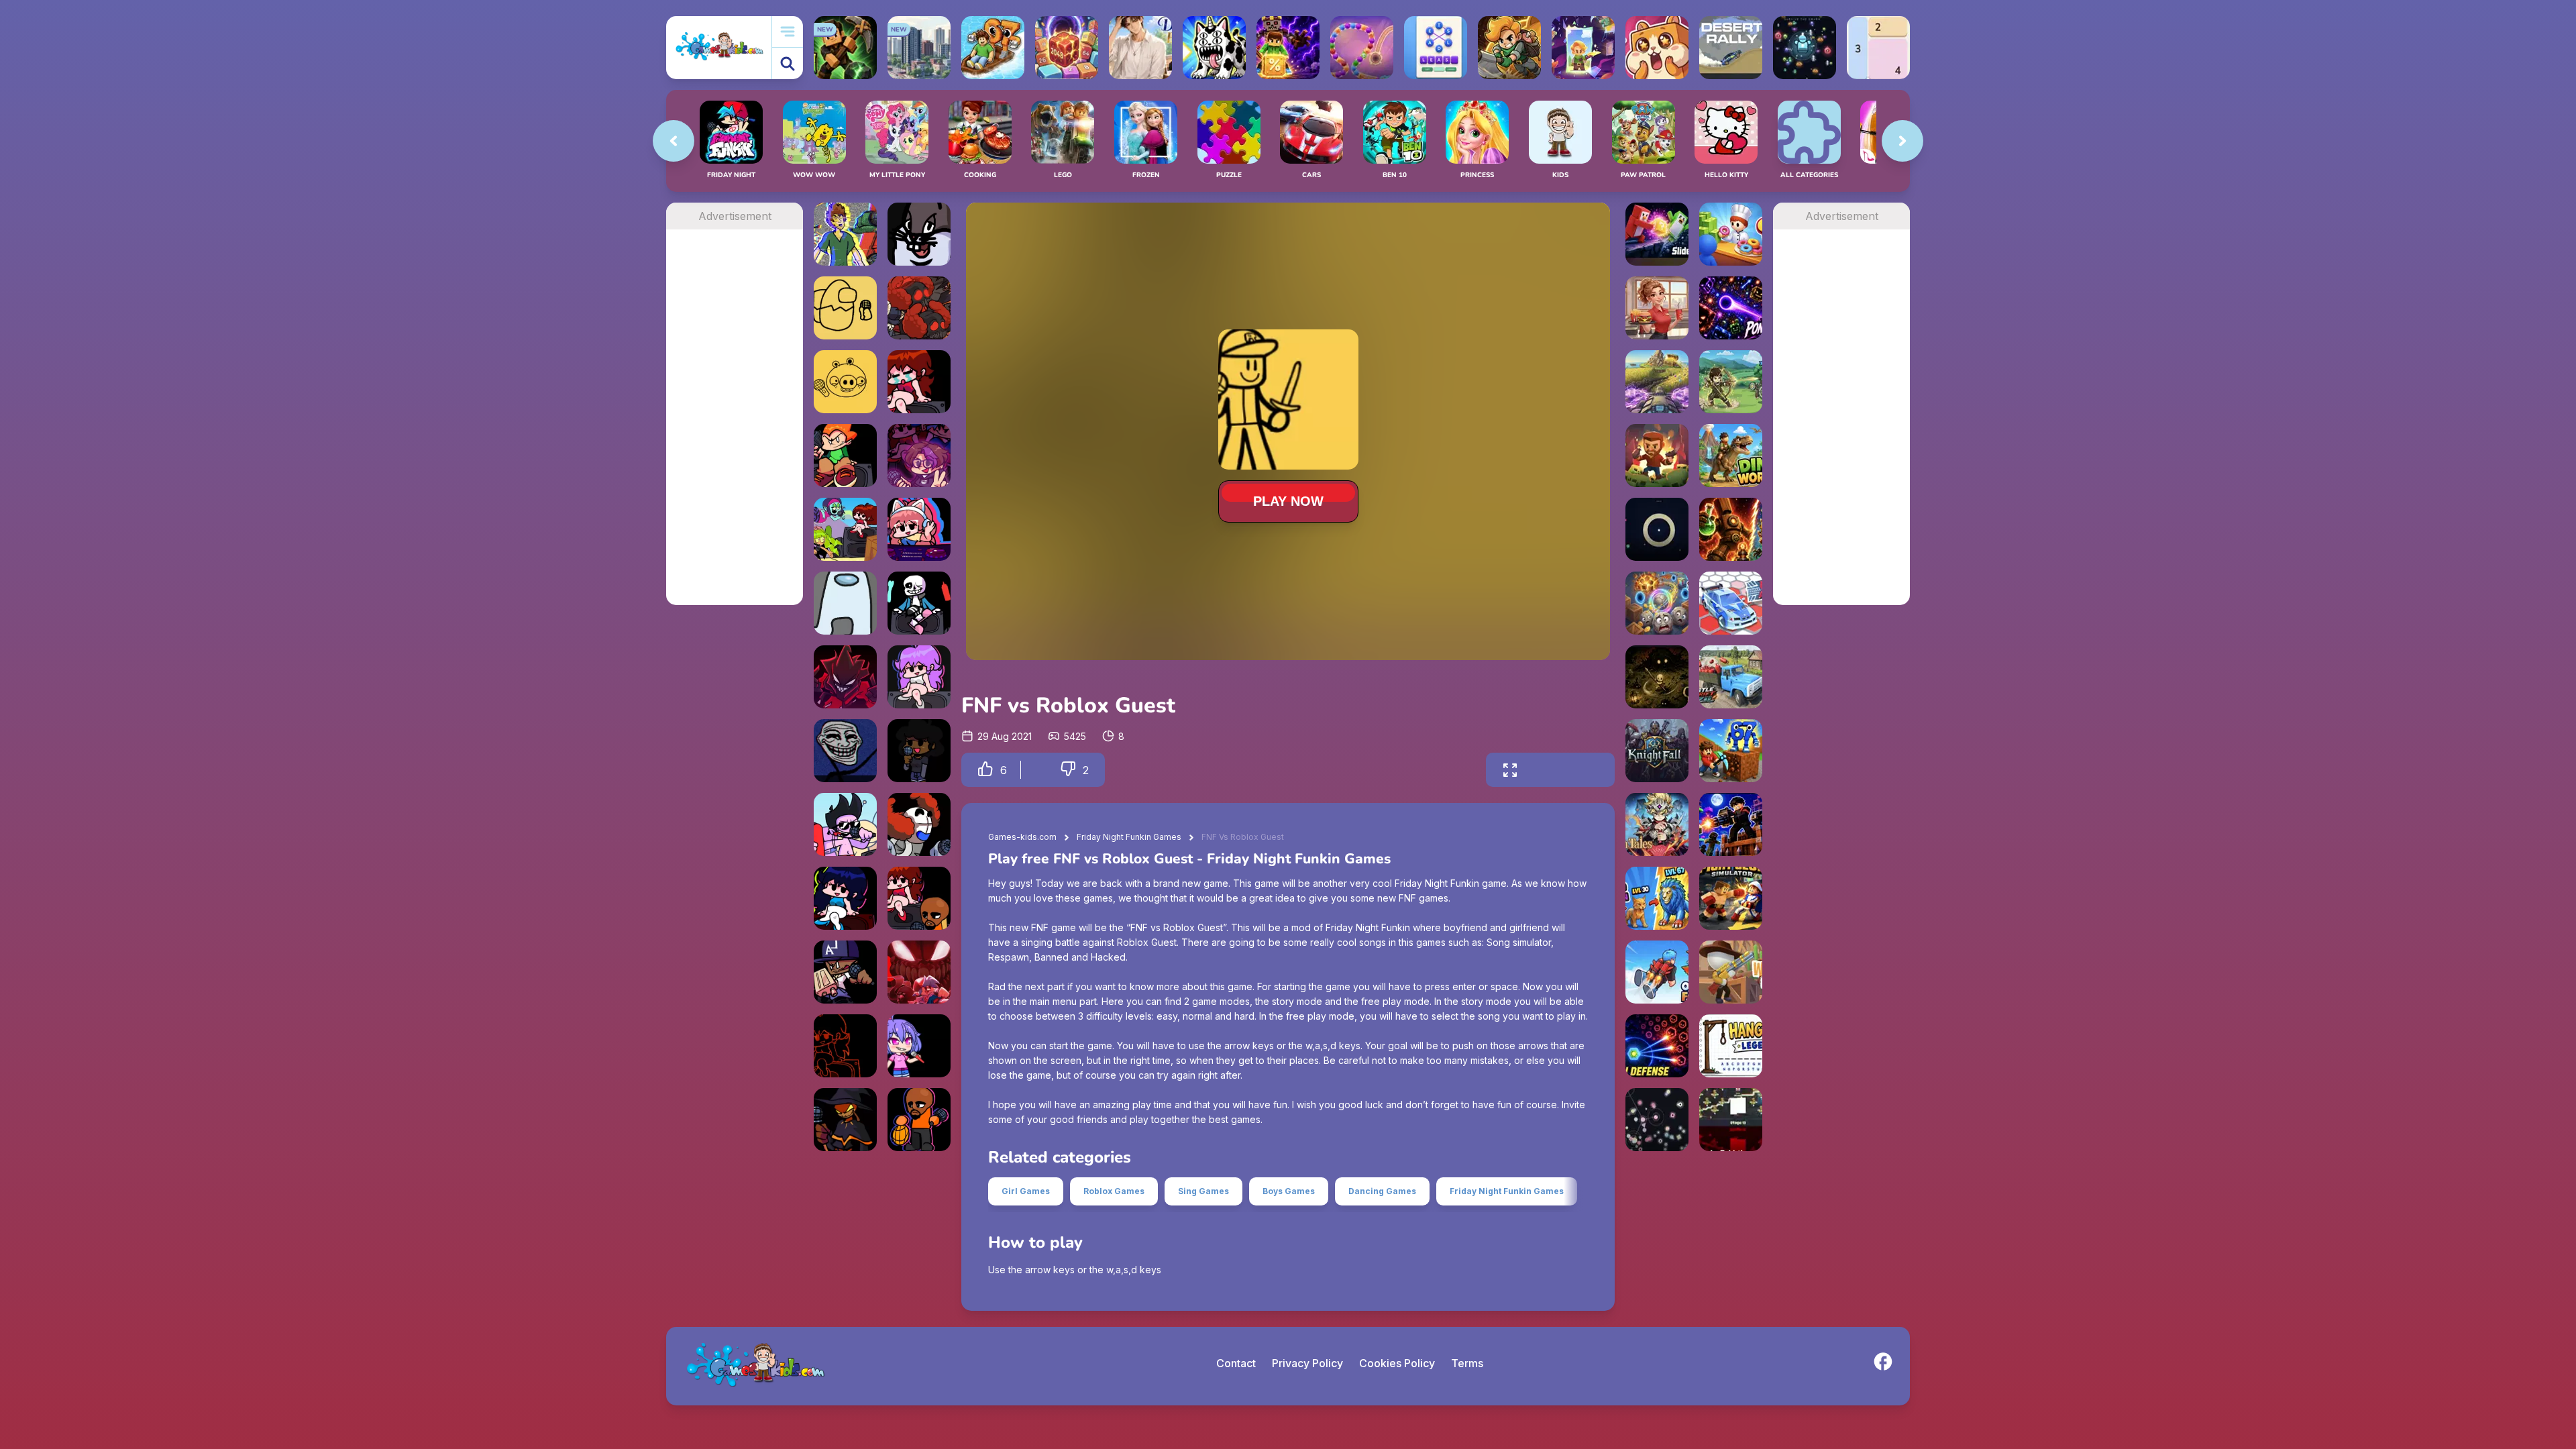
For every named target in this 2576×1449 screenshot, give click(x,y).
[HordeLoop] (1805, 48)
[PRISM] (1657, 529)
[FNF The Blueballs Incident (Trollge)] (845, 751)
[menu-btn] (788, 32)
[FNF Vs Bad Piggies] (845, 382)
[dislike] (1068, 770)
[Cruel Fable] (1657, 677)
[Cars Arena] (1731, 603)
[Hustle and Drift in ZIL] (1731, 677)
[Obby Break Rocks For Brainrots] (1731, 751)
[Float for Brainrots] (993, 48)
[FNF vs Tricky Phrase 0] (919, 824)
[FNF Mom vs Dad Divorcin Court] (919, 382)
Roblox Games (1114, 1191)
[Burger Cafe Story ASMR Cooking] (1657, 308)
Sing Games (1203, 1191)
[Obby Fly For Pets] (1657, 972)
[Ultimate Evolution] (1657, 898)
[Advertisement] (735, 431)
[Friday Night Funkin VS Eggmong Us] (845, 308)
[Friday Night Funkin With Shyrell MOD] (919, 455)
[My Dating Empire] (1140, 48)
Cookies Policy (1397, 1363)
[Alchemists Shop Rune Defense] (1731, 529)
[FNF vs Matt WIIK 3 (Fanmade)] (919, 1120)
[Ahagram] (1436, 48)
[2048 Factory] (1067, 48)
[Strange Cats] (1214, 48)
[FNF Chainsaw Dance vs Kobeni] (845, 1046)
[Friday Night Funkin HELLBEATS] (845, 898)
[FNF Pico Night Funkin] (845, 455)
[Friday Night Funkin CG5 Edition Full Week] (919, 529)
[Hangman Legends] (1731, 1046)
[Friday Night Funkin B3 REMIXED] (919, 677)
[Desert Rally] (1731, 48)
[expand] (1510, 770)
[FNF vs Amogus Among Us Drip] (845, 603)
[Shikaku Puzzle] (1878, 48)
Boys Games (1289, 1191)
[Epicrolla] (1657, 603)
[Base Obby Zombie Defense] (1731, 824)
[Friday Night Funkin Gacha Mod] (919, 1046)
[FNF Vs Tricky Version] (919, 972)
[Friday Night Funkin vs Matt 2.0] (919, 898)
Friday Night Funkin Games (1129, 837)
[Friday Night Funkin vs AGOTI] (845, 677)
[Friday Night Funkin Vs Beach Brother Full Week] (845, 824)
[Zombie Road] (1657, 455)
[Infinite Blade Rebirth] (1731, 1120)
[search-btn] (788, 63)
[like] (985, 770)
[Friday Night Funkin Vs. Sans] (919, 603)
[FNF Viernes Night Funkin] (845, 529)
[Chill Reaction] (1657, 1120)
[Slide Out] (1657, 234)
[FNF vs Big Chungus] (919, 234)
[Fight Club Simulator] (1731, 898)
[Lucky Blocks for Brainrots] (1288, 48)
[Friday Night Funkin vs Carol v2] (919, 751)
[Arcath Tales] (1657, 824)
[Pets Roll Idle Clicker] (1657, 48)
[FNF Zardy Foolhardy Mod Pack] (845, 1120)
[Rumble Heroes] (1583, 48)
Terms (1467, 1363)
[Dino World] (1731, 455)
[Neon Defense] (1657, 1046)
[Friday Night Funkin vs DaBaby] (845, 972)
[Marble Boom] (1362, 48)
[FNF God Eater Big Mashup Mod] (845, 234)
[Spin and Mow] (1657, 382)
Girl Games (1026, 1191)
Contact (1236, 1363)
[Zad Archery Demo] (1731, 382)
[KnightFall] (1657, 751)
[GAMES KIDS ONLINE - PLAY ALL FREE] (719, 47)
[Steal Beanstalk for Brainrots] (1509, 48)
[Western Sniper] (1731, 972)
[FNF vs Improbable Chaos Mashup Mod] (919, 308)
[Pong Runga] (1731, 308)
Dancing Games (1382, 1191)
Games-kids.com (1022, 837)
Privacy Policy (1307, 1363)
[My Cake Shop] (1731, 234)
